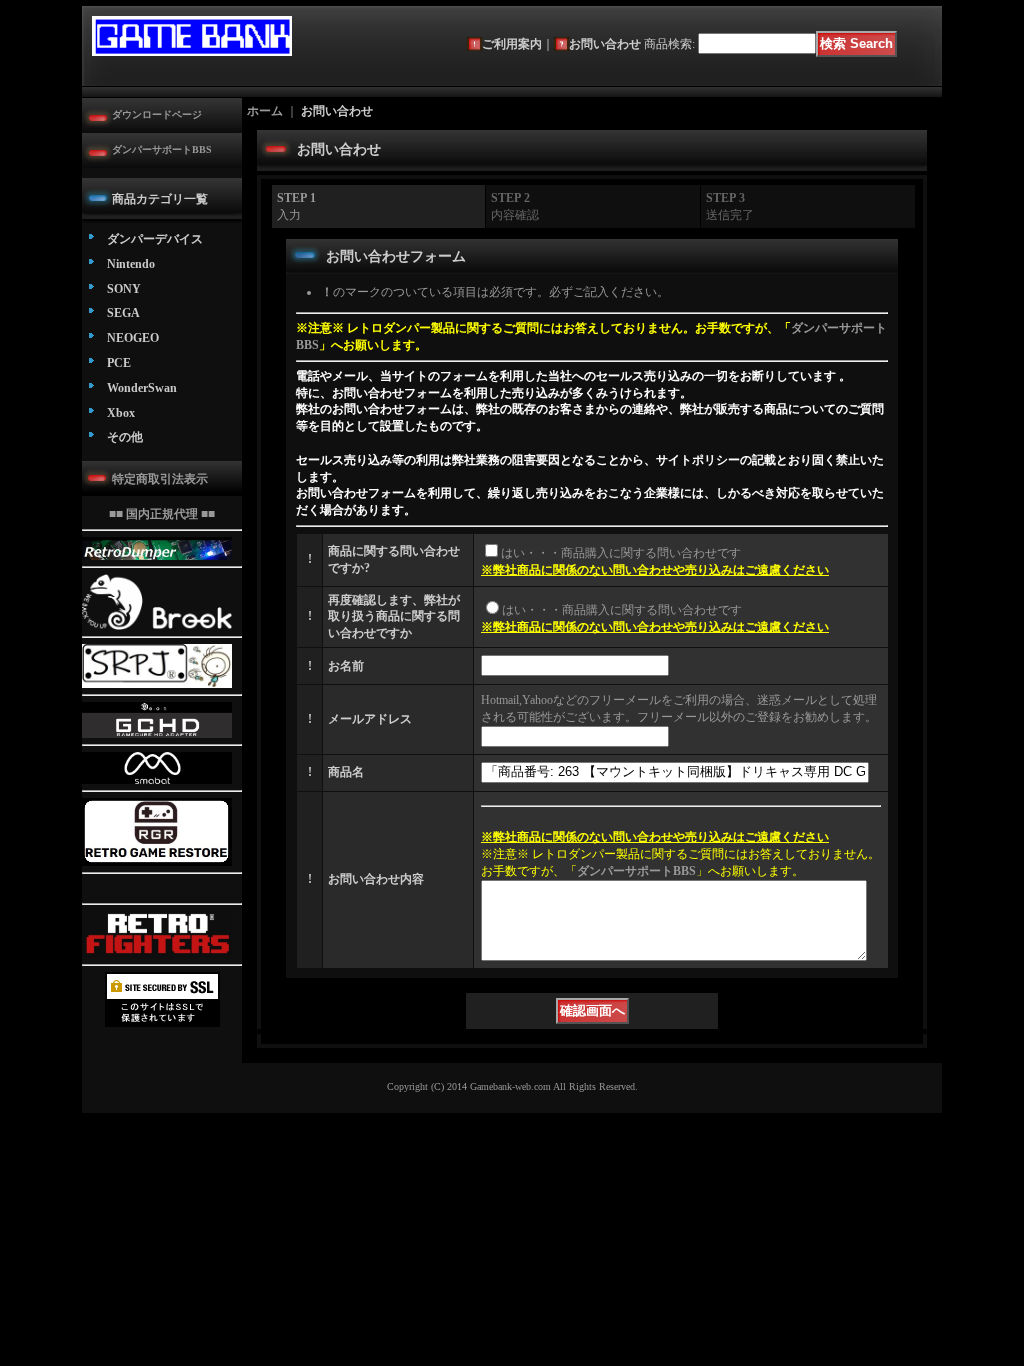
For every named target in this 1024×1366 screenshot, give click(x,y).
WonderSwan (142, 388)
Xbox (121, 413)
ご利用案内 (512, 44)
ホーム (265, 111)
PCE (119, 363)
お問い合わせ (605, 44)
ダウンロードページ (157, 114)
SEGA (123, 313)
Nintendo (131, 264)
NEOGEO (133, 338)
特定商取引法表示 (160, 479)
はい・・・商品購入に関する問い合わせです (621, 553)
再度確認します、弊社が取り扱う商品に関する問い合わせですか (394, 617)
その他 (125, 437)
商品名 (346, 772)
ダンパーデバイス (155, 239)
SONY (124, 289)
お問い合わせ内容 (376, 879)
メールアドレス (370, 719)
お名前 (346, 666)
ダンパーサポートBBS (162, 149)
